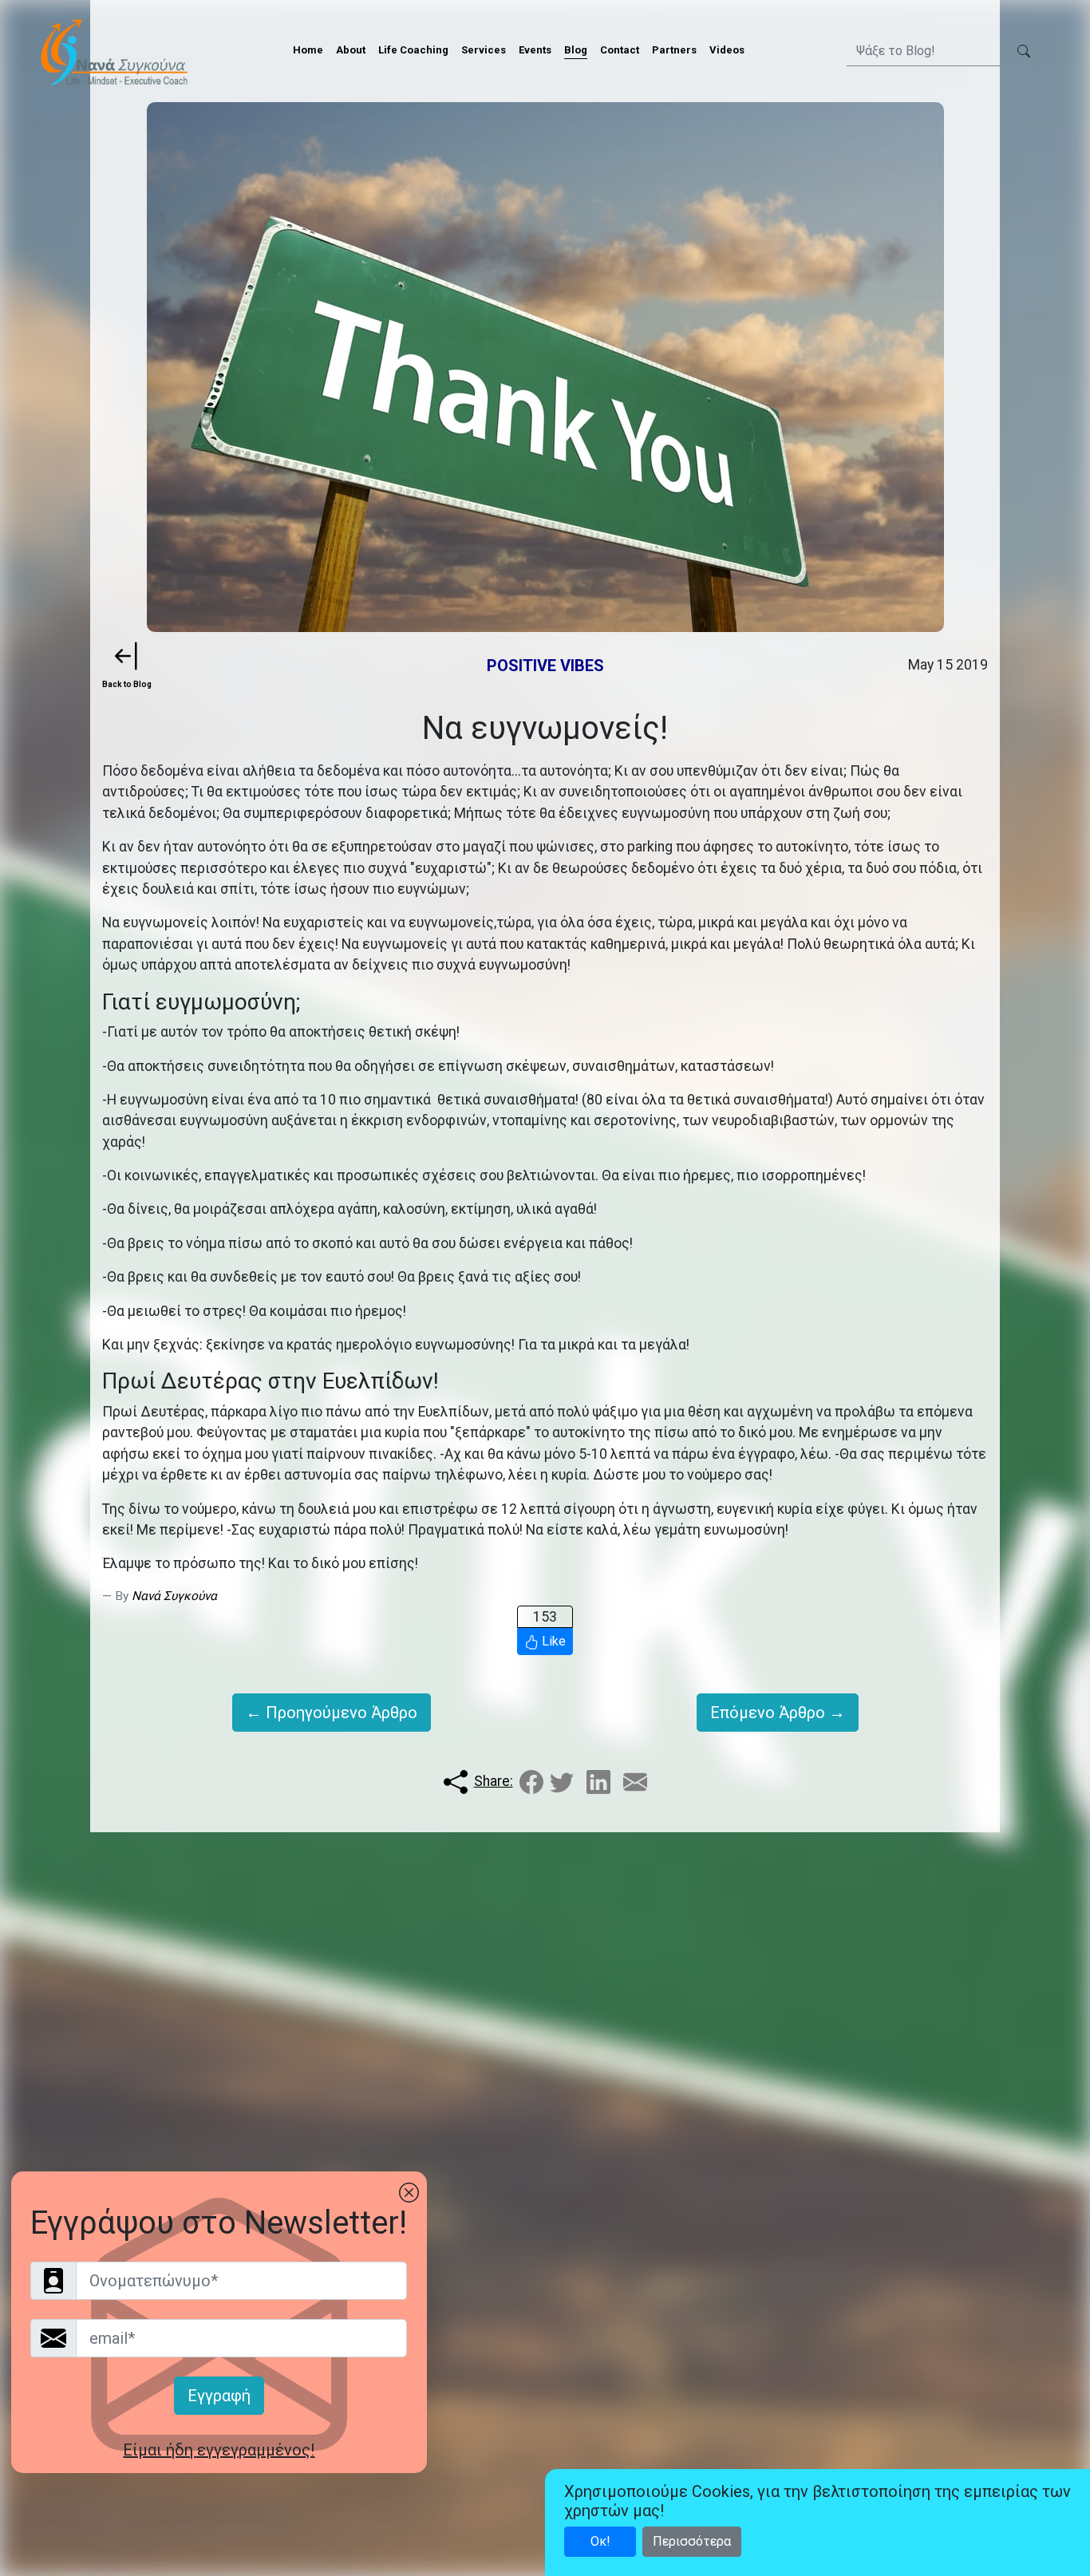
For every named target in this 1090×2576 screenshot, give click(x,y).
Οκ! (600, 2541)
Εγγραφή (219, 2396)
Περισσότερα (692, 2541)
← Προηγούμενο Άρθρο (332, 1713)
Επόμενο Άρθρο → (778, 1713)
